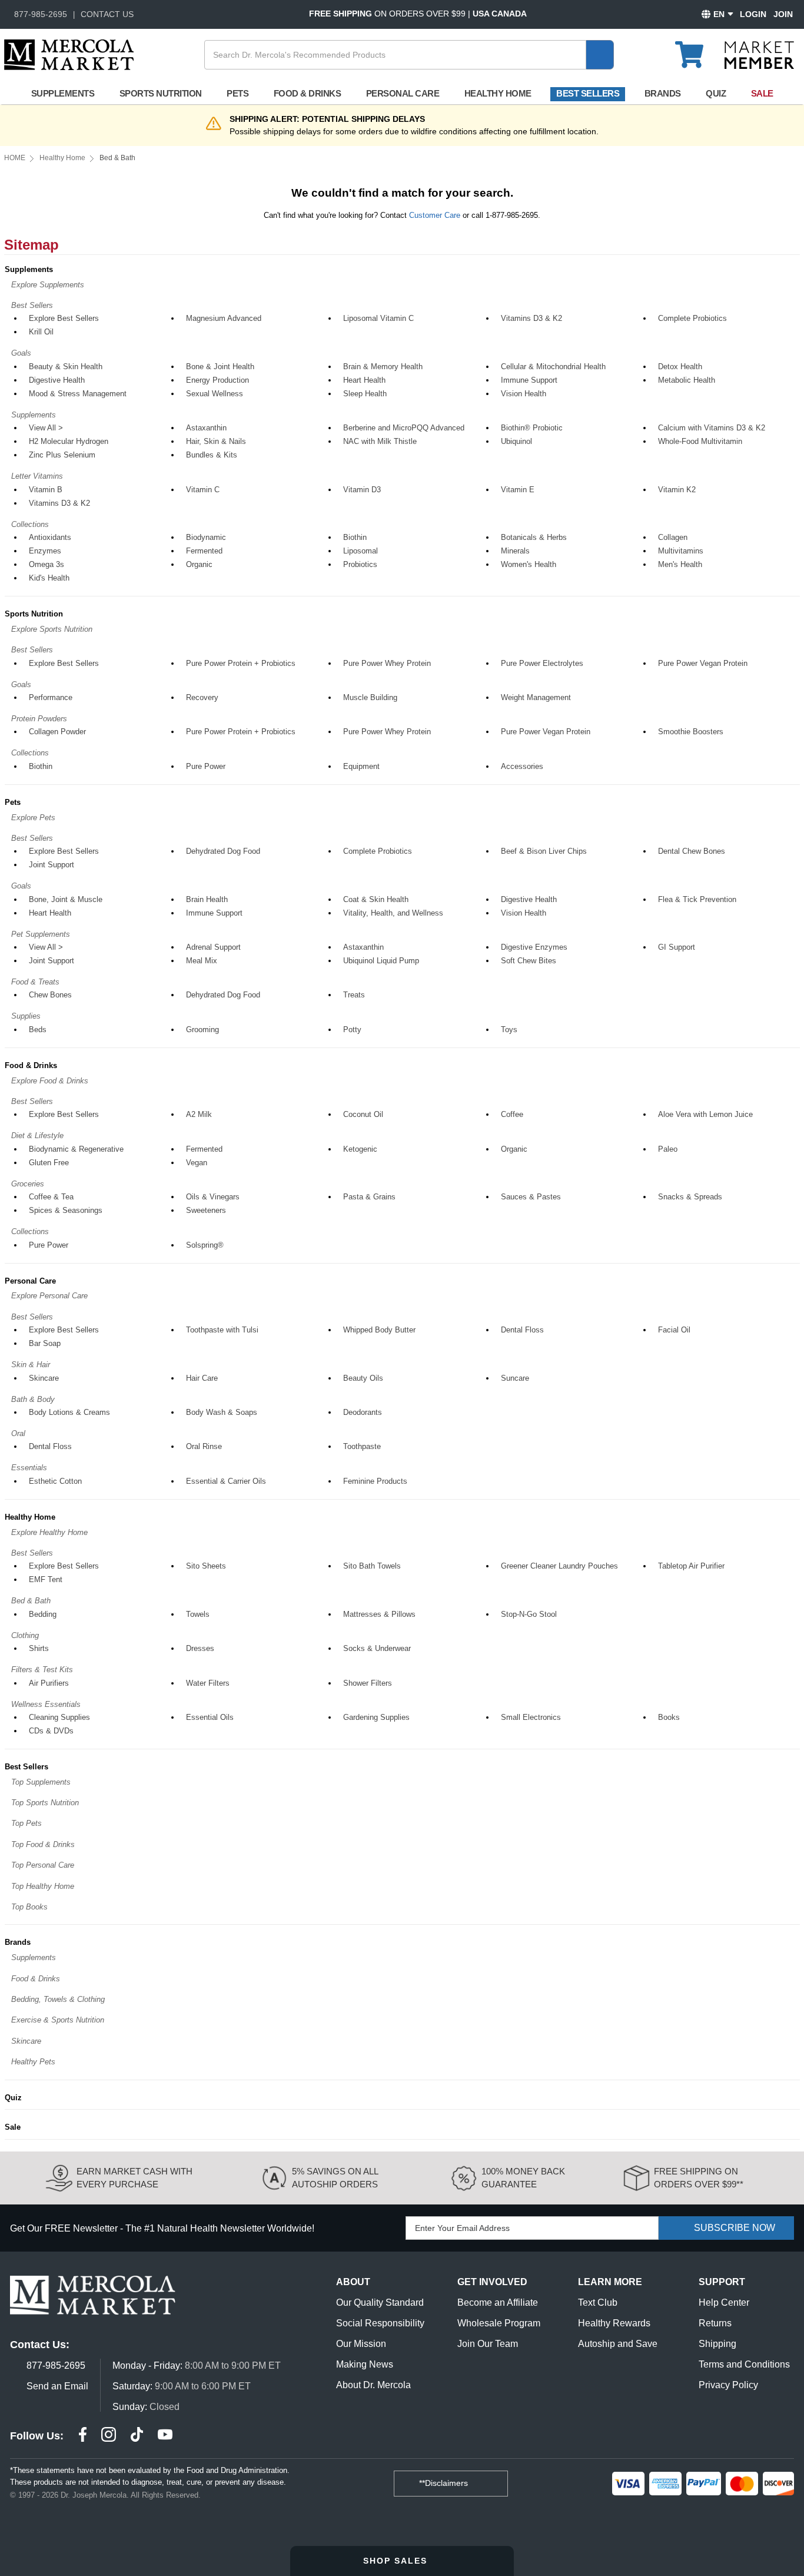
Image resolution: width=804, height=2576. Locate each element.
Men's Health (680, 564)
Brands (663, 93)
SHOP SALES (397, 2561)
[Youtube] (165, 2436)
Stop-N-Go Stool (529, 1614)
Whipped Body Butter (379, 1330)
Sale (762, 93)
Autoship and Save (618, 2344)
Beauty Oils (363, 1378)
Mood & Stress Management (78, 394)
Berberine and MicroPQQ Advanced (404, 428)
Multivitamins (681, 551)
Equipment (361, 766)
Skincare (44, 1378)
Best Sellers (588, 93)
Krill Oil (41, 332)
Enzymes (45, 551)
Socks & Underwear (377, 1648)
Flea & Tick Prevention (697, 899)
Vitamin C (203, 490)
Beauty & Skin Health (66, 367)
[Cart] (696, 49)
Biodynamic (206, 537)
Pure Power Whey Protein (387, 663)
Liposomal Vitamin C (378, 318)
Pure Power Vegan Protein (703, 663)
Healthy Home (498, 93)
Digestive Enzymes (534, 947)
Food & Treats (35, 982)
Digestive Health (57, 380)
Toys (509, 1030)
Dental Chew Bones (692, 851)
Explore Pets (33, 818)
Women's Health (529, 564)
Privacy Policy (728, 2385)
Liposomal (361, 551)
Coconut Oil (363, 1114)
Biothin (355, 537)
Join (783, 14)
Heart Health (364, 380)
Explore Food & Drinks (50, 1081)
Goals (21, 353)
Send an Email (57, 2386)
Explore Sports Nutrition (52, 629)
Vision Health (524, 394)
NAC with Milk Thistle (380, 441)
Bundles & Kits (212, 455)
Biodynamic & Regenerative (76, 1149)
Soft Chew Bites (529, 961)
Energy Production (217, 380)
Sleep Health (365, 394)
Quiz (716, 93)
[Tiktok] (137, 2436)
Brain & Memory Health (383, 367)
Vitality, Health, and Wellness (393, 913)
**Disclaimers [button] (445, 2483)
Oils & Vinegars (213, 1197)
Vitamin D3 (362, 490)
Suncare (515, 1378)
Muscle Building (370, 697)
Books (669, 1717)
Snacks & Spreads (690, 1197)
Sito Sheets (206, 1566)
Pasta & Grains (369, 1197)
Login (753, 14)
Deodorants (363, 1412)
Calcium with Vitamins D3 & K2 (712, 428)
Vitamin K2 (677, 490)
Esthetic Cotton (55, 1481)
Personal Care (403, 93)
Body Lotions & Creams (69, 1412)
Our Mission (361, 2344)
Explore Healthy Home (49, 1532)
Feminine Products (375, 1481)
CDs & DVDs (51, 1731)
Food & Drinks (308, 93)
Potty (352, 1030)
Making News (365, 2364)
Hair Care (202, 1378)
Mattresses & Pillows (379, 1614)
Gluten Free (49, 1163)
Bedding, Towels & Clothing (58, 1999)
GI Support (677, 947)
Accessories (522, 766)
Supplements (63, 93)
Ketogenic (360, 1149)
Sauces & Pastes (531, 1197)
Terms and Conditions (744, 2364)
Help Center (724, 2303)
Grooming (202, 1030)
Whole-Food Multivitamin (700, 441)
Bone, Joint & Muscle (66, 899)
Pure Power (206, 766)
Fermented (204, 551)
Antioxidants (50, 537)
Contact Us (107, 14)
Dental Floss (522, 1330)
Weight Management (536, 697)
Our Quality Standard (380, 2303)
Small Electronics (531, 1717)
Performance (51, 697)
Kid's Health (49, 578)
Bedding (43, 1614)
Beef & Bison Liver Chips (544, 851)
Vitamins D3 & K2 (531, 318)
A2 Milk (199, 1114)
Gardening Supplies (376, 1717)
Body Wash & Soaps (222, 1412)
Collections (30, 524)
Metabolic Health (687, 380)
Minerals (515, 551)
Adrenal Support (213, 947)
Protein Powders (39, 719)
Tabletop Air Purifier (691, 1566)
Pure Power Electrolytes (542, 663)
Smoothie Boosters (691, 732)
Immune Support (529, 380)
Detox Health (680, 367)
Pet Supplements (41, 934)
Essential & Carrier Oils (226, 1481)
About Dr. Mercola (373, 2385)
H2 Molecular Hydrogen (69, 441)
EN (719, 14)
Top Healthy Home (43, 1886)
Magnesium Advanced (224, 318)
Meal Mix (202, 961)
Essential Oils (210, 1717)
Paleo (668, 1149)
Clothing (25, 1635)
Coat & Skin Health (376, 899)
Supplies (26, 1016)
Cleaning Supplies (59, 1717)
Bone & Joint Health (220, 367)
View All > (46, 428)
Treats (354, 995)
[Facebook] (83, 2436)
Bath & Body (33, 1399)
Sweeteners (206, 1210)
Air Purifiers (49, 1683)
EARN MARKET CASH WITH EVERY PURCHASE (134, 2178)
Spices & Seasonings (66, 1210)
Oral (18, 1433)
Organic (199, 564)
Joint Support (52, 865)
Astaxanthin (206, 428)
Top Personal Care (43, 1865)
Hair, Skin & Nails (216, 441)
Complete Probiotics (692, 318)
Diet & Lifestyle (37, 1136)
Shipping (717, 2344)
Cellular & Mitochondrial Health (553, 367)
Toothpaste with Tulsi (222, 1330)
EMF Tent (46, 1579)
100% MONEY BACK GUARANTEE (523, 2178)
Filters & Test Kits (42, 1670)
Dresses (200, 1648)
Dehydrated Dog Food (223, 851)
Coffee (512, 1114)
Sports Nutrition (161, 93)
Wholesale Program (499, 2323)
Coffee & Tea (51, 1197)
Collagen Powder (57, 732)
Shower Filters (368, 1683)
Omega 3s (46, 564)
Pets (237, 93)
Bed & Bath (31, 1601)
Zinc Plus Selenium (62, 455)
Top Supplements (41, 1782)
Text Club (598, 2303)
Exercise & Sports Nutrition (58, 2020)
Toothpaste (362, 1446)
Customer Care (435, 215)
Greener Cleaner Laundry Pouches (559, 1566)
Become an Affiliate (498, 2303)
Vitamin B (46, 490)
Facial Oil (674, 1330)
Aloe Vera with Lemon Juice (705, 1114)
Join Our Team (488, 2344)
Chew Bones (50, 995)
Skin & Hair (31, 1365)
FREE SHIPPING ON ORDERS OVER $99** (699, 2178)
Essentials (29, 1468)
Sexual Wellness (215, 394)
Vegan (197, 1163)
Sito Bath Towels (372, 1566)
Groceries (28, 1184)
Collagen (673, 537)
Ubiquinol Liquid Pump (381, 961)
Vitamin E (518, 490)
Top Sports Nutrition (45, 1803)
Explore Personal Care (49, 1296)
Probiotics (360, 564)
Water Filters (208, 1683)
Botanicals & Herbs (534, 537)
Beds (38, 1030)
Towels (198, 1614)
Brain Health (207, 899)
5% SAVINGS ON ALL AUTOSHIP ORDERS (335, 2178)
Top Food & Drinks (43, 1844)
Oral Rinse (204, 1446)
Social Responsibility (380, 2323)
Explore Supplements (48, 285)
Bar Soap (45, 1343)
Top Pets (26, 1823)
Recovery (202, 697)
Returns (715, 2323)
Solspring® (205, 1245)
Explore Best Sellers (64, 318)
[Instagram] (109, 2436)
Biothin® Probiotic (532, 428)
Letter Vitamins (37, 476)
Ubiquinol (516, 441)
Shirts (39, 1648)
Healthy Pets (33, 2062)
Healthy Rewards (614, 2323)
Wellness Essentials (46, 1704)
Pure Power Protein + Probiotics (241, 663)
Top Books (29, 1907)
